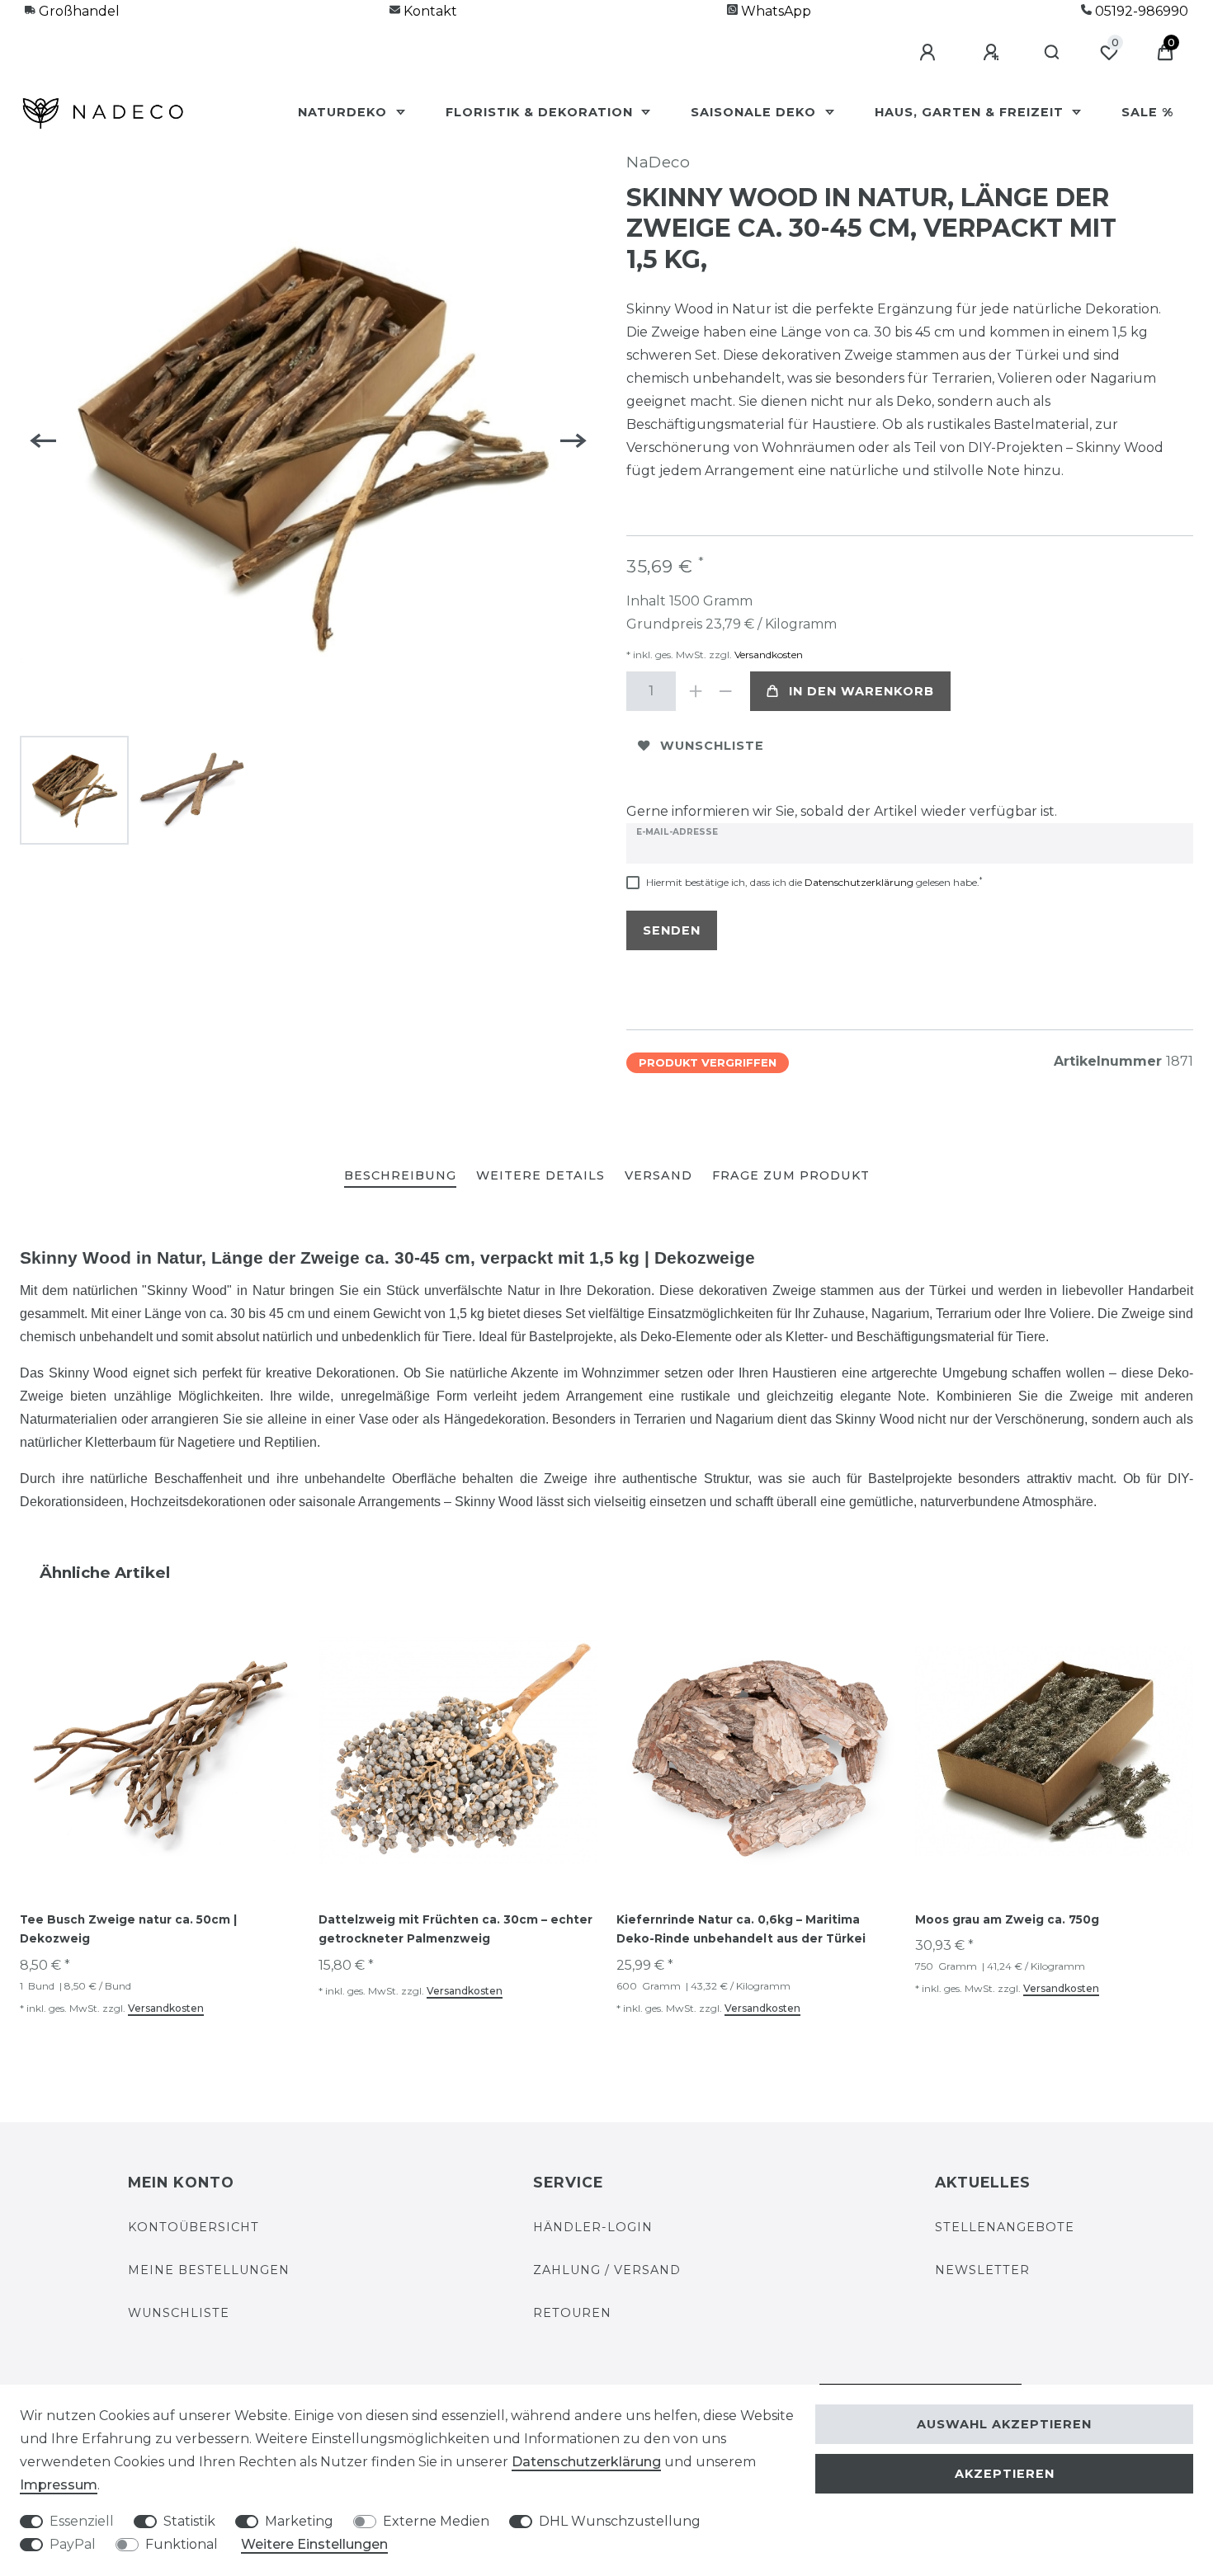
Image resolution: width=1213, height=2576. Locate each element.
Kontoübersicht (194, 2227)
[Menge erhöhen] (696, 691)
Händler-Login (593, 2227)
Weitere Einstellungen (314, 2544)
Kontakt (429, 11)
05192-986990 (1140, 11)
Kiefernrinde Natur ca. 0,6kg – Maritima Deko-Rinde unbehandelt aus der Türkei (741, 1929)
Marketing (299, 2521)
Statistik (189, 2521)
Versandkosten (767, 655)
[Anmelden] (930, 53)
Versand (658, 1175)
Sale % (1147, 112)
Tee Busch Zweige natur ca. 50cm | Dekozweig (128, 1929)
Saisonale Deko (755, 112)
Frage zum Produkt (791, 1175)
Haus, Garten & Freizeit (971, 112)
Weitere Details (540, 1175)
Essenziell (82, 2521)
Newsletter (982, 2270)
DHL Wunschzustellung (620, 2521)
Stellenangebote (1005, 2227)
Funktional (182, 2544)
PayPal (73, 2544)
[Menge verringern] (725, 691)
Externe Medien (436, 2521)
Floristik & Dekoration (541, 112)
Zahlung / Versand (607, 2270)
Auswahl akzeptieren (1004, 2424)
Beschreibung (400, 1175)
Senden (672, 930)
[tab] (400, 1177)
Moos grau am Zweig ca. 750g (1007, 1919)
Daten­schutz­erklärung (586, 2462)
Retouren (572, 2313)
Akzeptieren (1005, 2474)
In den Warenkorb (861, 691)
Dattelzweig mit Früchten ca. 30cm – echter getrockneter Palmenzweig (455, 1929)
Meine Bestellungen (209, 2270)
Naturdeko (345, 112)
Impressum (59, 2485)
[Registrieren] (994, 53)
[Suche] (1053, 53)
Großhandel (78, 11)
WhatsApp (774, 11)
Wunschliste (712, 746)
